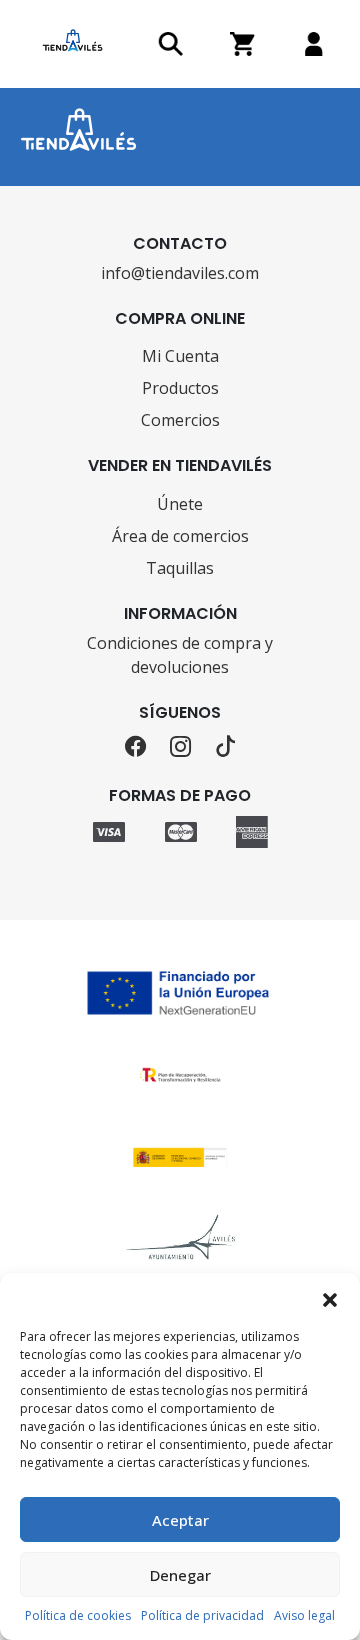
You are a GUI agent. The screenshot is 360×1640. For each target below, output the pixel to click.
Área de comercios (180, 536)
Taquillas (180, 568)
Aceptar (180, 1520)
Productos (180, 388)
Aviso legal (304, 1615)
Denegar (180, 1575)
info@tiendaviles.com (180, 273)
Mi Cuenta (180, 356)
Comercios (180, 420)
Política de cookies (78, 1615)
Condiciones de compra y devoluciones (180, 655)
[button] (330, 1298)
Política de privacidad (202, 1615)
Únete (180, 504)
